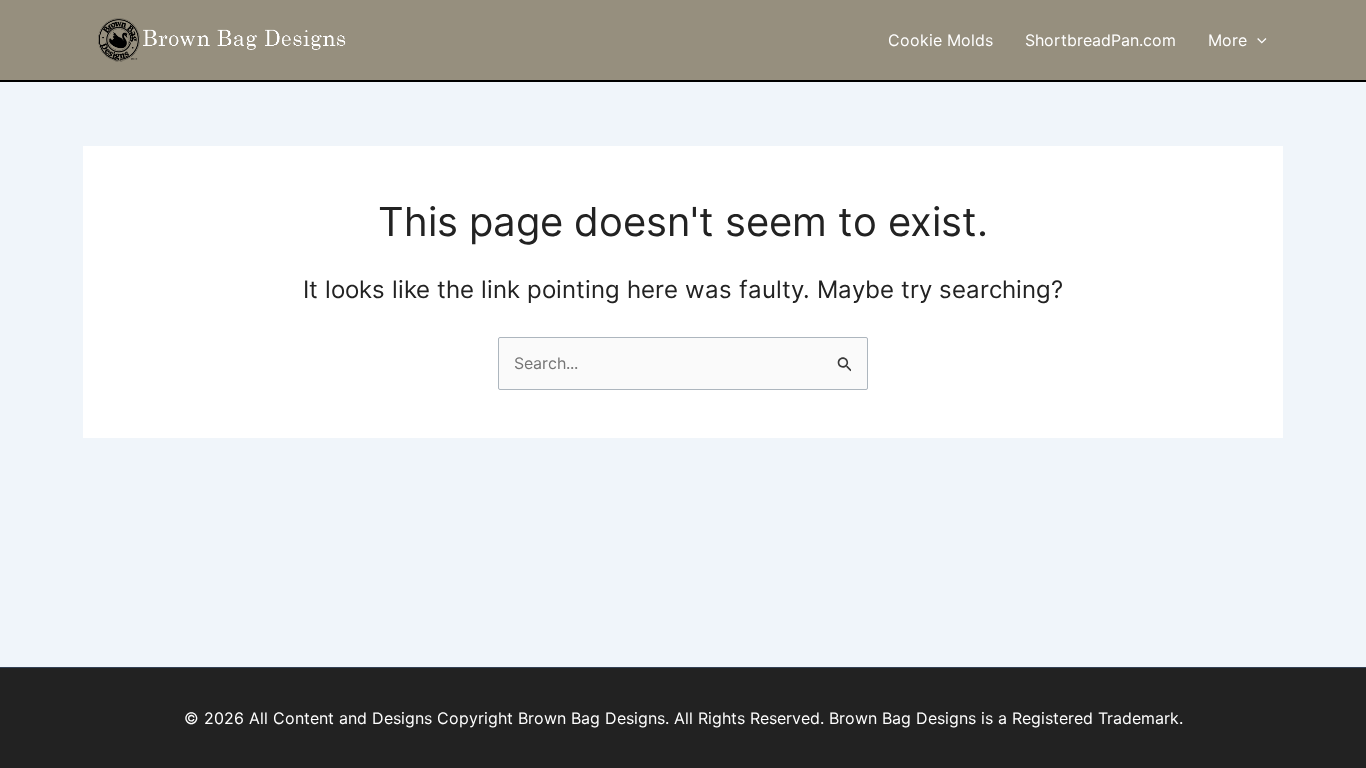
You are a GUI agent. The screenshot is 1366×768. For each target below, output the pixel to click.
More (1227, 40)
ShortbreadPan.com (1100, 40)
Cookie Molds (940, 40)
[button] (1257, 40)
